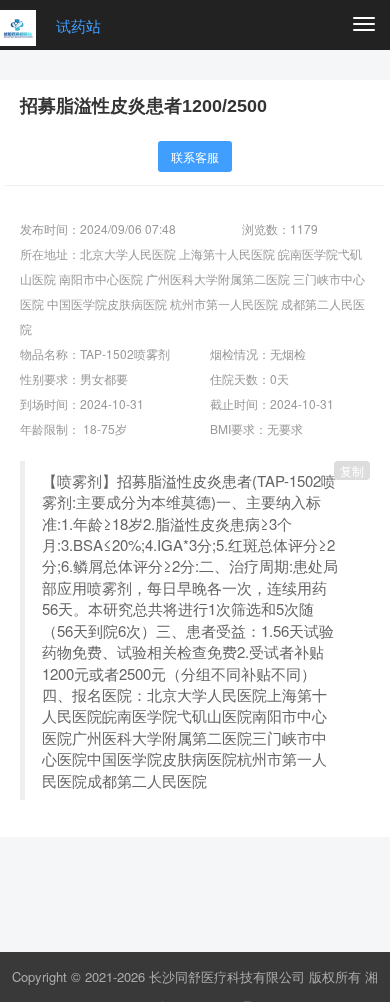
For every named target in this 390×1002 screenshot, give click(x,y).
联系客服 (195, 156)
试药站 (78, 25)
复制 (352, 470)
